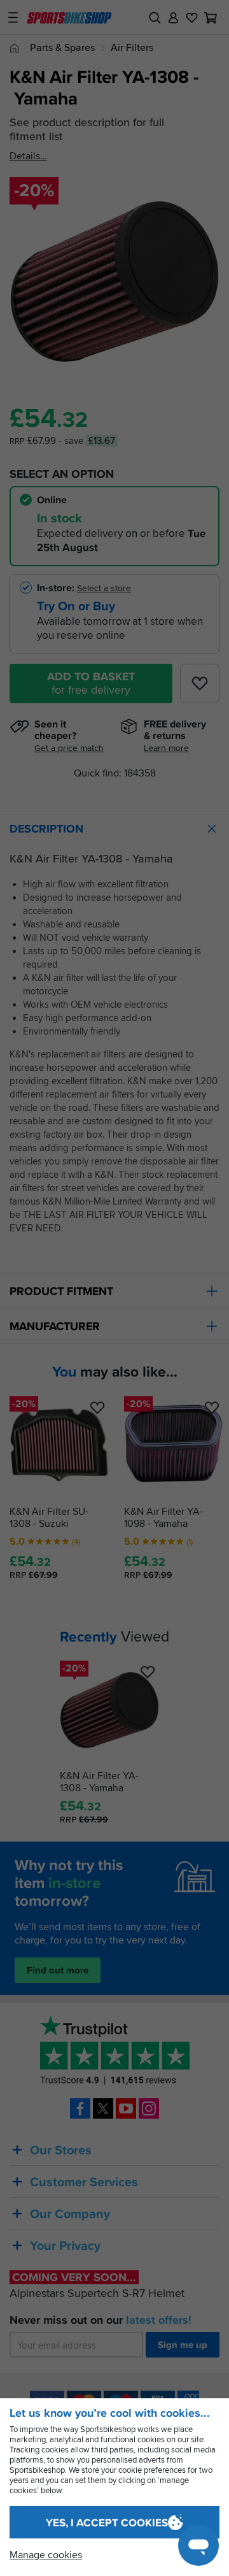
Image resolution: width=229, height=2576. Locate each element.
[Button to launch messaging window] (198, 2545)
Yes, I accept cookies (107, 2523)
